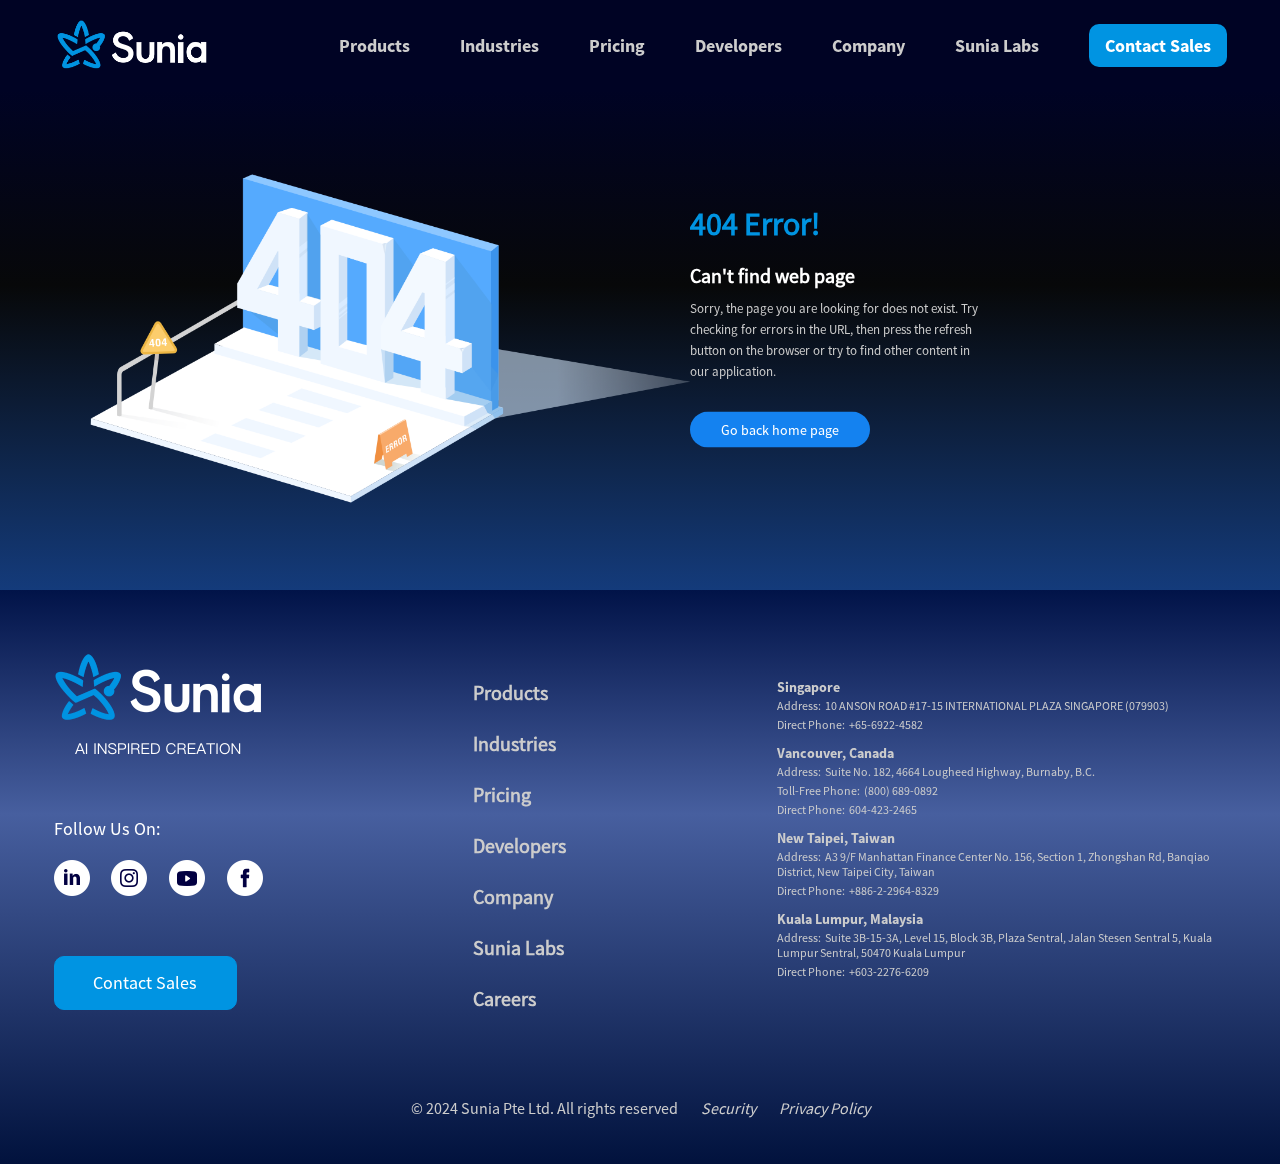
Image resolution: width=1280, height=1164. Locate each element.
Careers (504, 998)
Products (510, 692)
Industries (514, 743)
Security (728, 1108)
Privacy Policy (824, 1108)
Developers (738, 45)
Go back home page (780, 430)
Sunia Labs (518, 947)
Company (868, 45)
